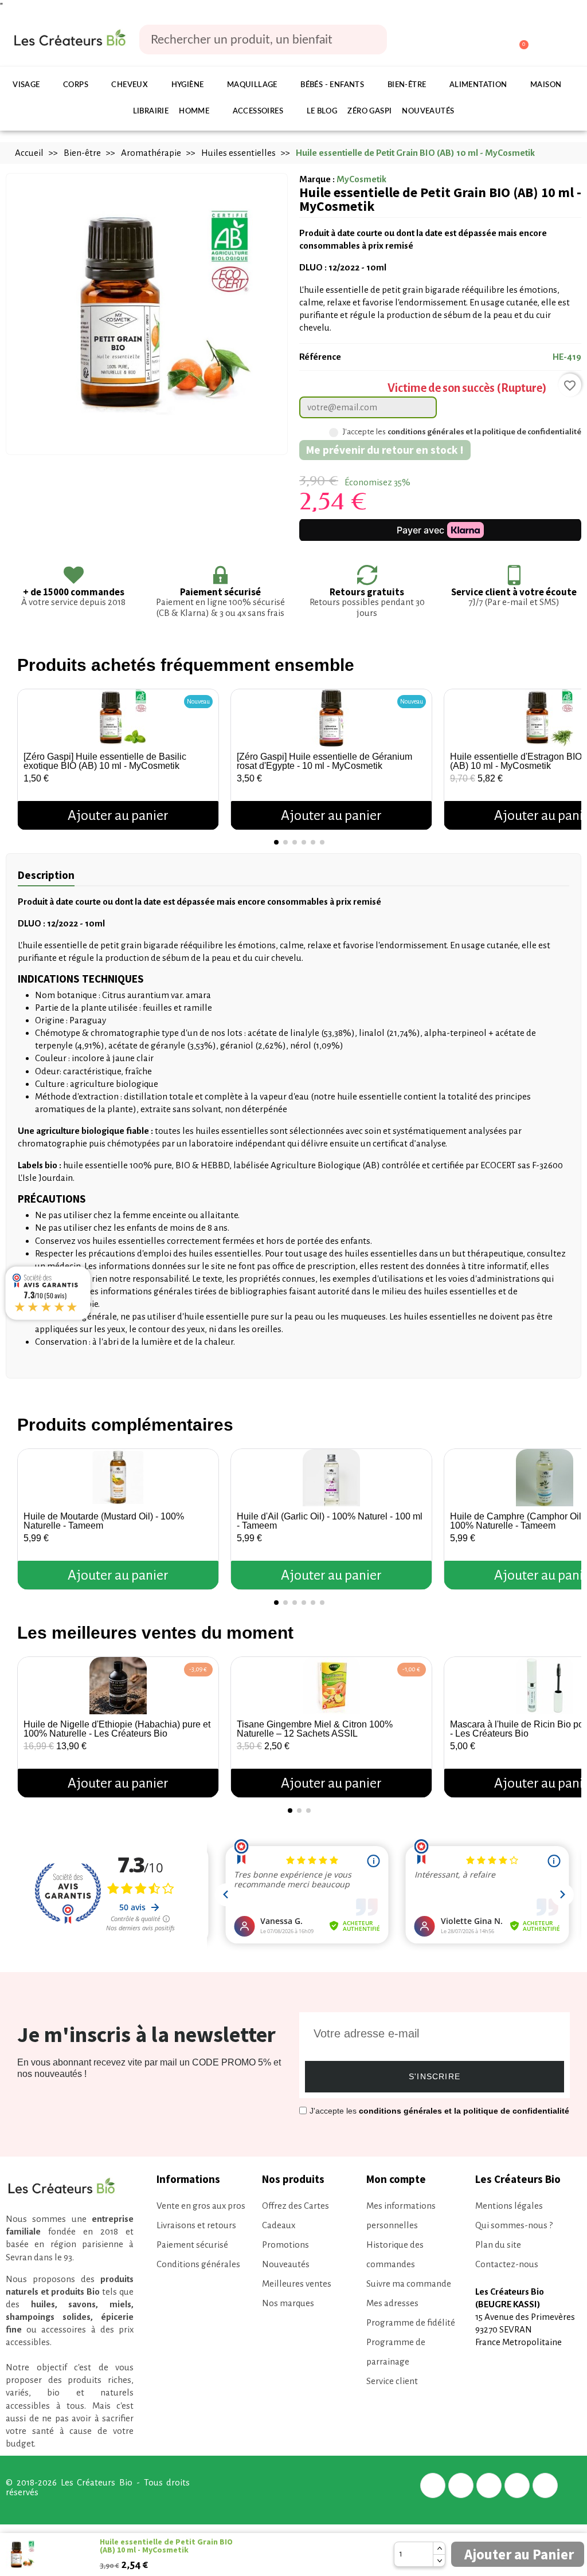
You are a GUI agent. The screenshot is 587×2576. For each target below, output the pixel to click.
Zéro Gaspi (369, 111)
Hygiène (188, 85)
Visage (26, 85)
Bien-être (407, 85)
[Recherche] (370, 40)
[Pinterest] (489, 2485)
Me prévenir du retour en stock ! (385, 450)
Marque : (317, 179)
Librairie (151, 111)
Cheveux (130, 85)
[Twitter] (461, 2485)
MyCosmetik (361, 179)
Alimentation (478, 85)
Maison (546, 85)
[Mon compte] (476, 41)
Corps (76, 85)
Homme (194, 111)
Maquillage (252, 85)
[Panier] (518, 40)
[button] (28, 755)
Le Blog (322, 111)
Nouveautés (428, 111)
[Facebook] (433, 2485)
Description (46, 875)
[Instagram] (517, 2485)
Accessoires (258, 111)
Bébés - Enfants (332, 85)
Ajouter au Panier (519, 2554)
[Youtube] (545, 2485)
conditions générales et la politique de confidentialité (484, 432)
